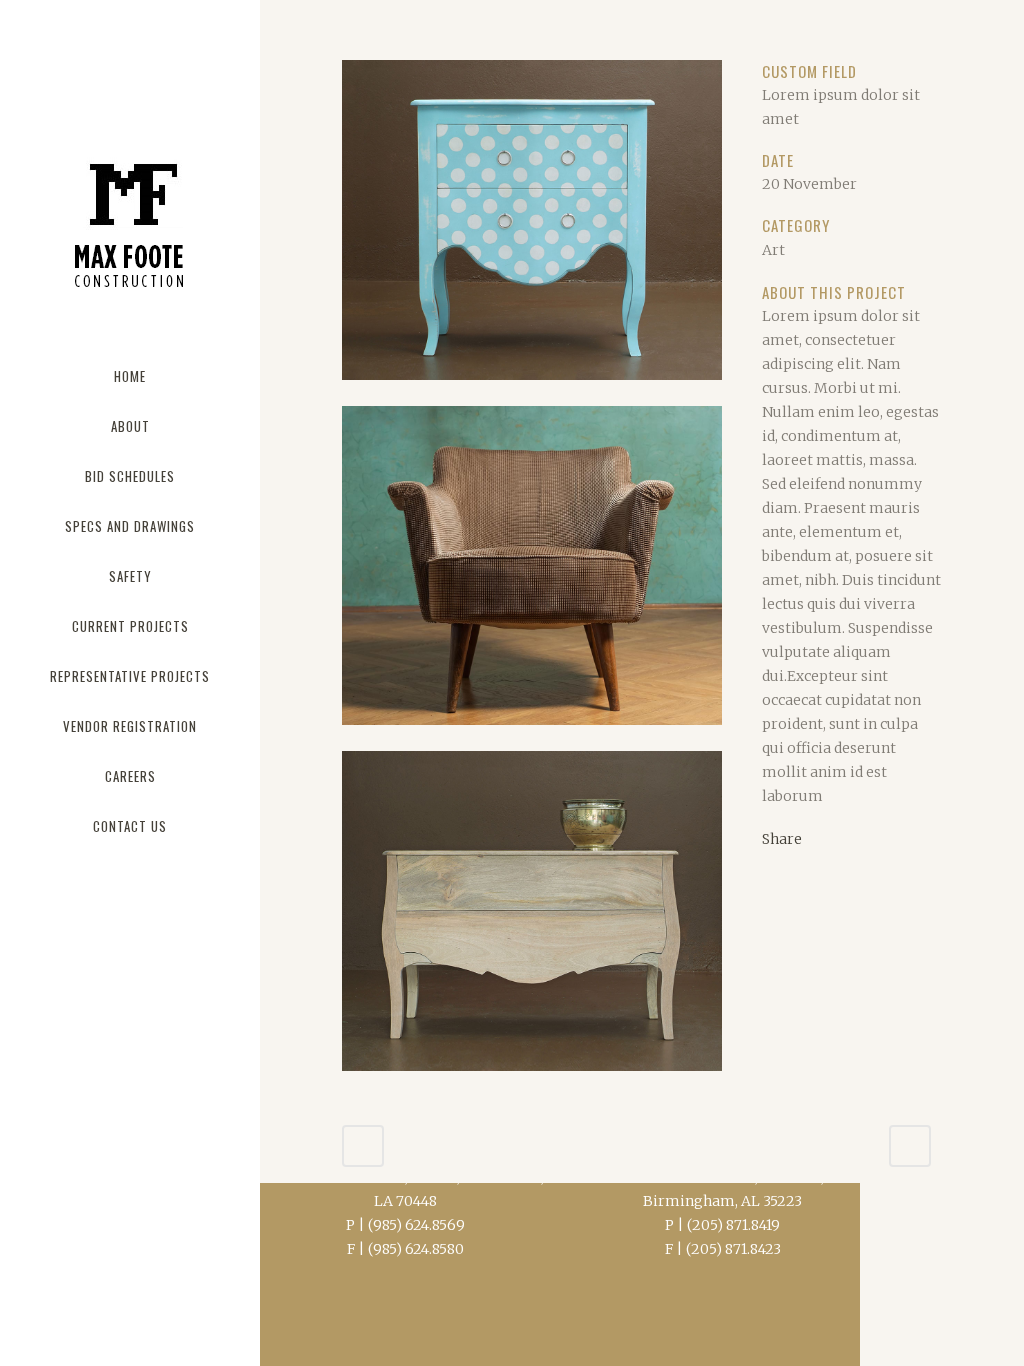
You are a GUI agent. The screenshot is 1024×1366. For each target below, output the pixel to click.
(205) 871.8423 (733, 1249)
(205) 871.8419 (733, 1225)
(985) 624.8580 (416, 1249)
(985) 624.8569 (416, 1225)
